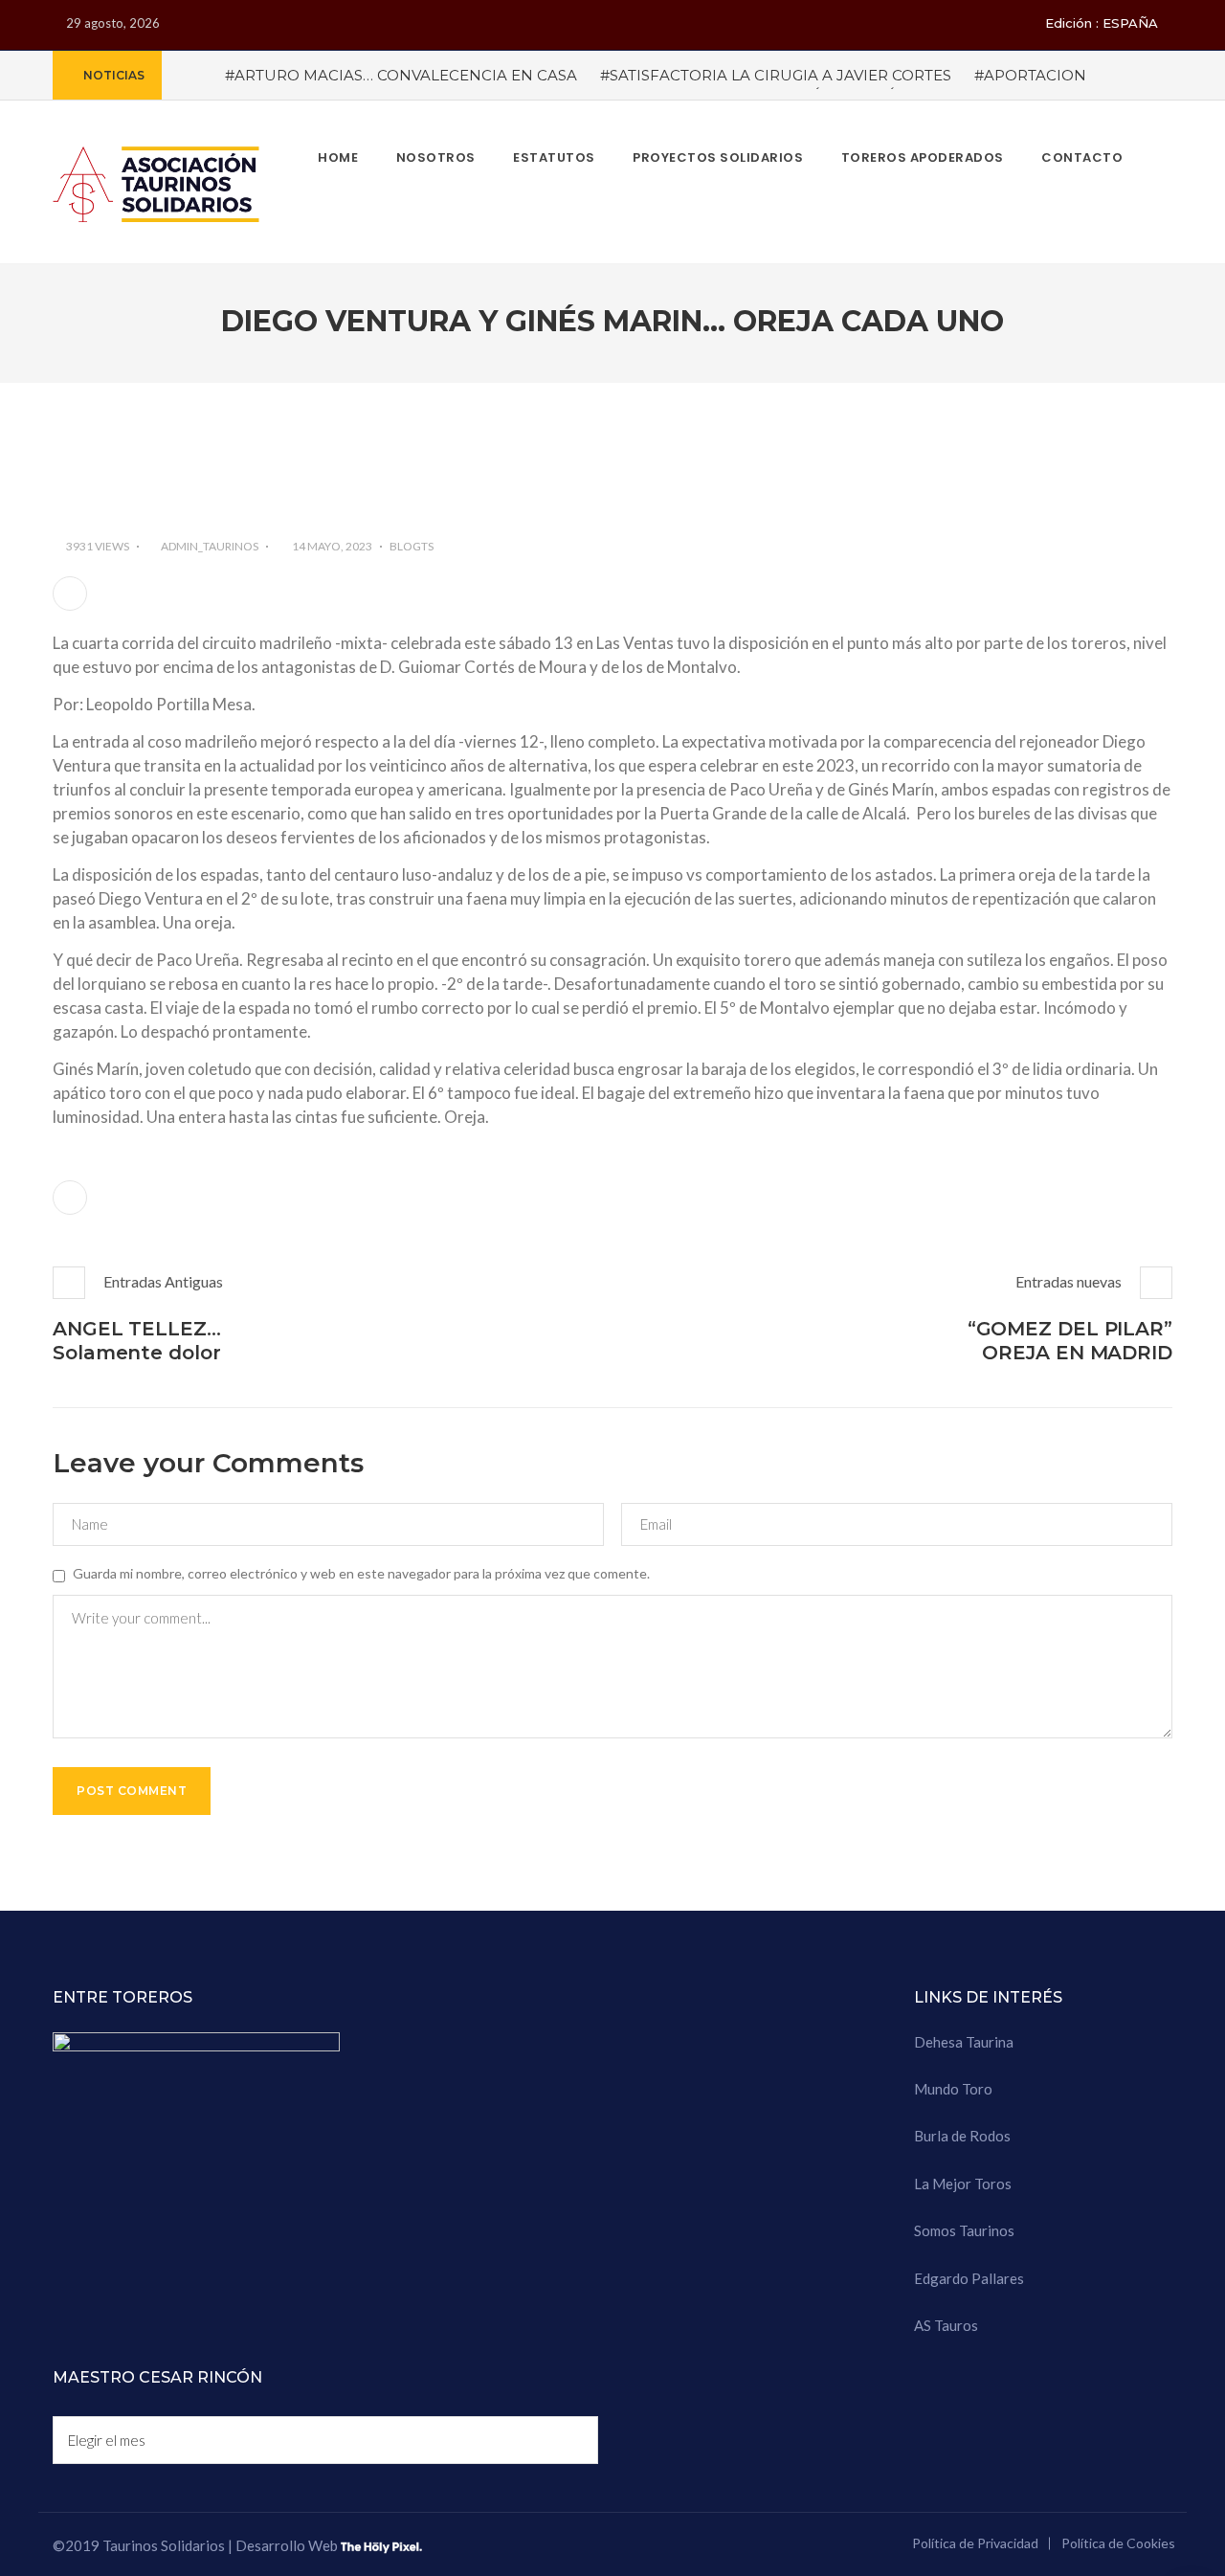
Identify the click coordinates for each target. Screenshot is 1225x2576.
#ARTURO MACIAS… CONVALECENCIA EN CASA (401, 75)
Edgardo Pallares (969, 2278)
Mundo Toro (953, 2089)
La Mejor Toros (963, 2184)
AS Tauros (946, 2325)
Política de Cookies (1118, 2543)
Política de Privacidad (975, 2543)
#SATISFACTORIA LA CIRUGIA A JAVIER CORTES (776, 75)
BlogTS (412, 546)
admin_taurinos (210, 546)
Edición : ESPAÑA (1102, 23)
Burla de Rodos (962, 2136)
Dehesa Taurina (964, 2042)
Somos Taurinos (964, 2230)
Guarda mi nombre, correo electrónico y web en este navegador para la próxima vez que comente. (361, 1573)
